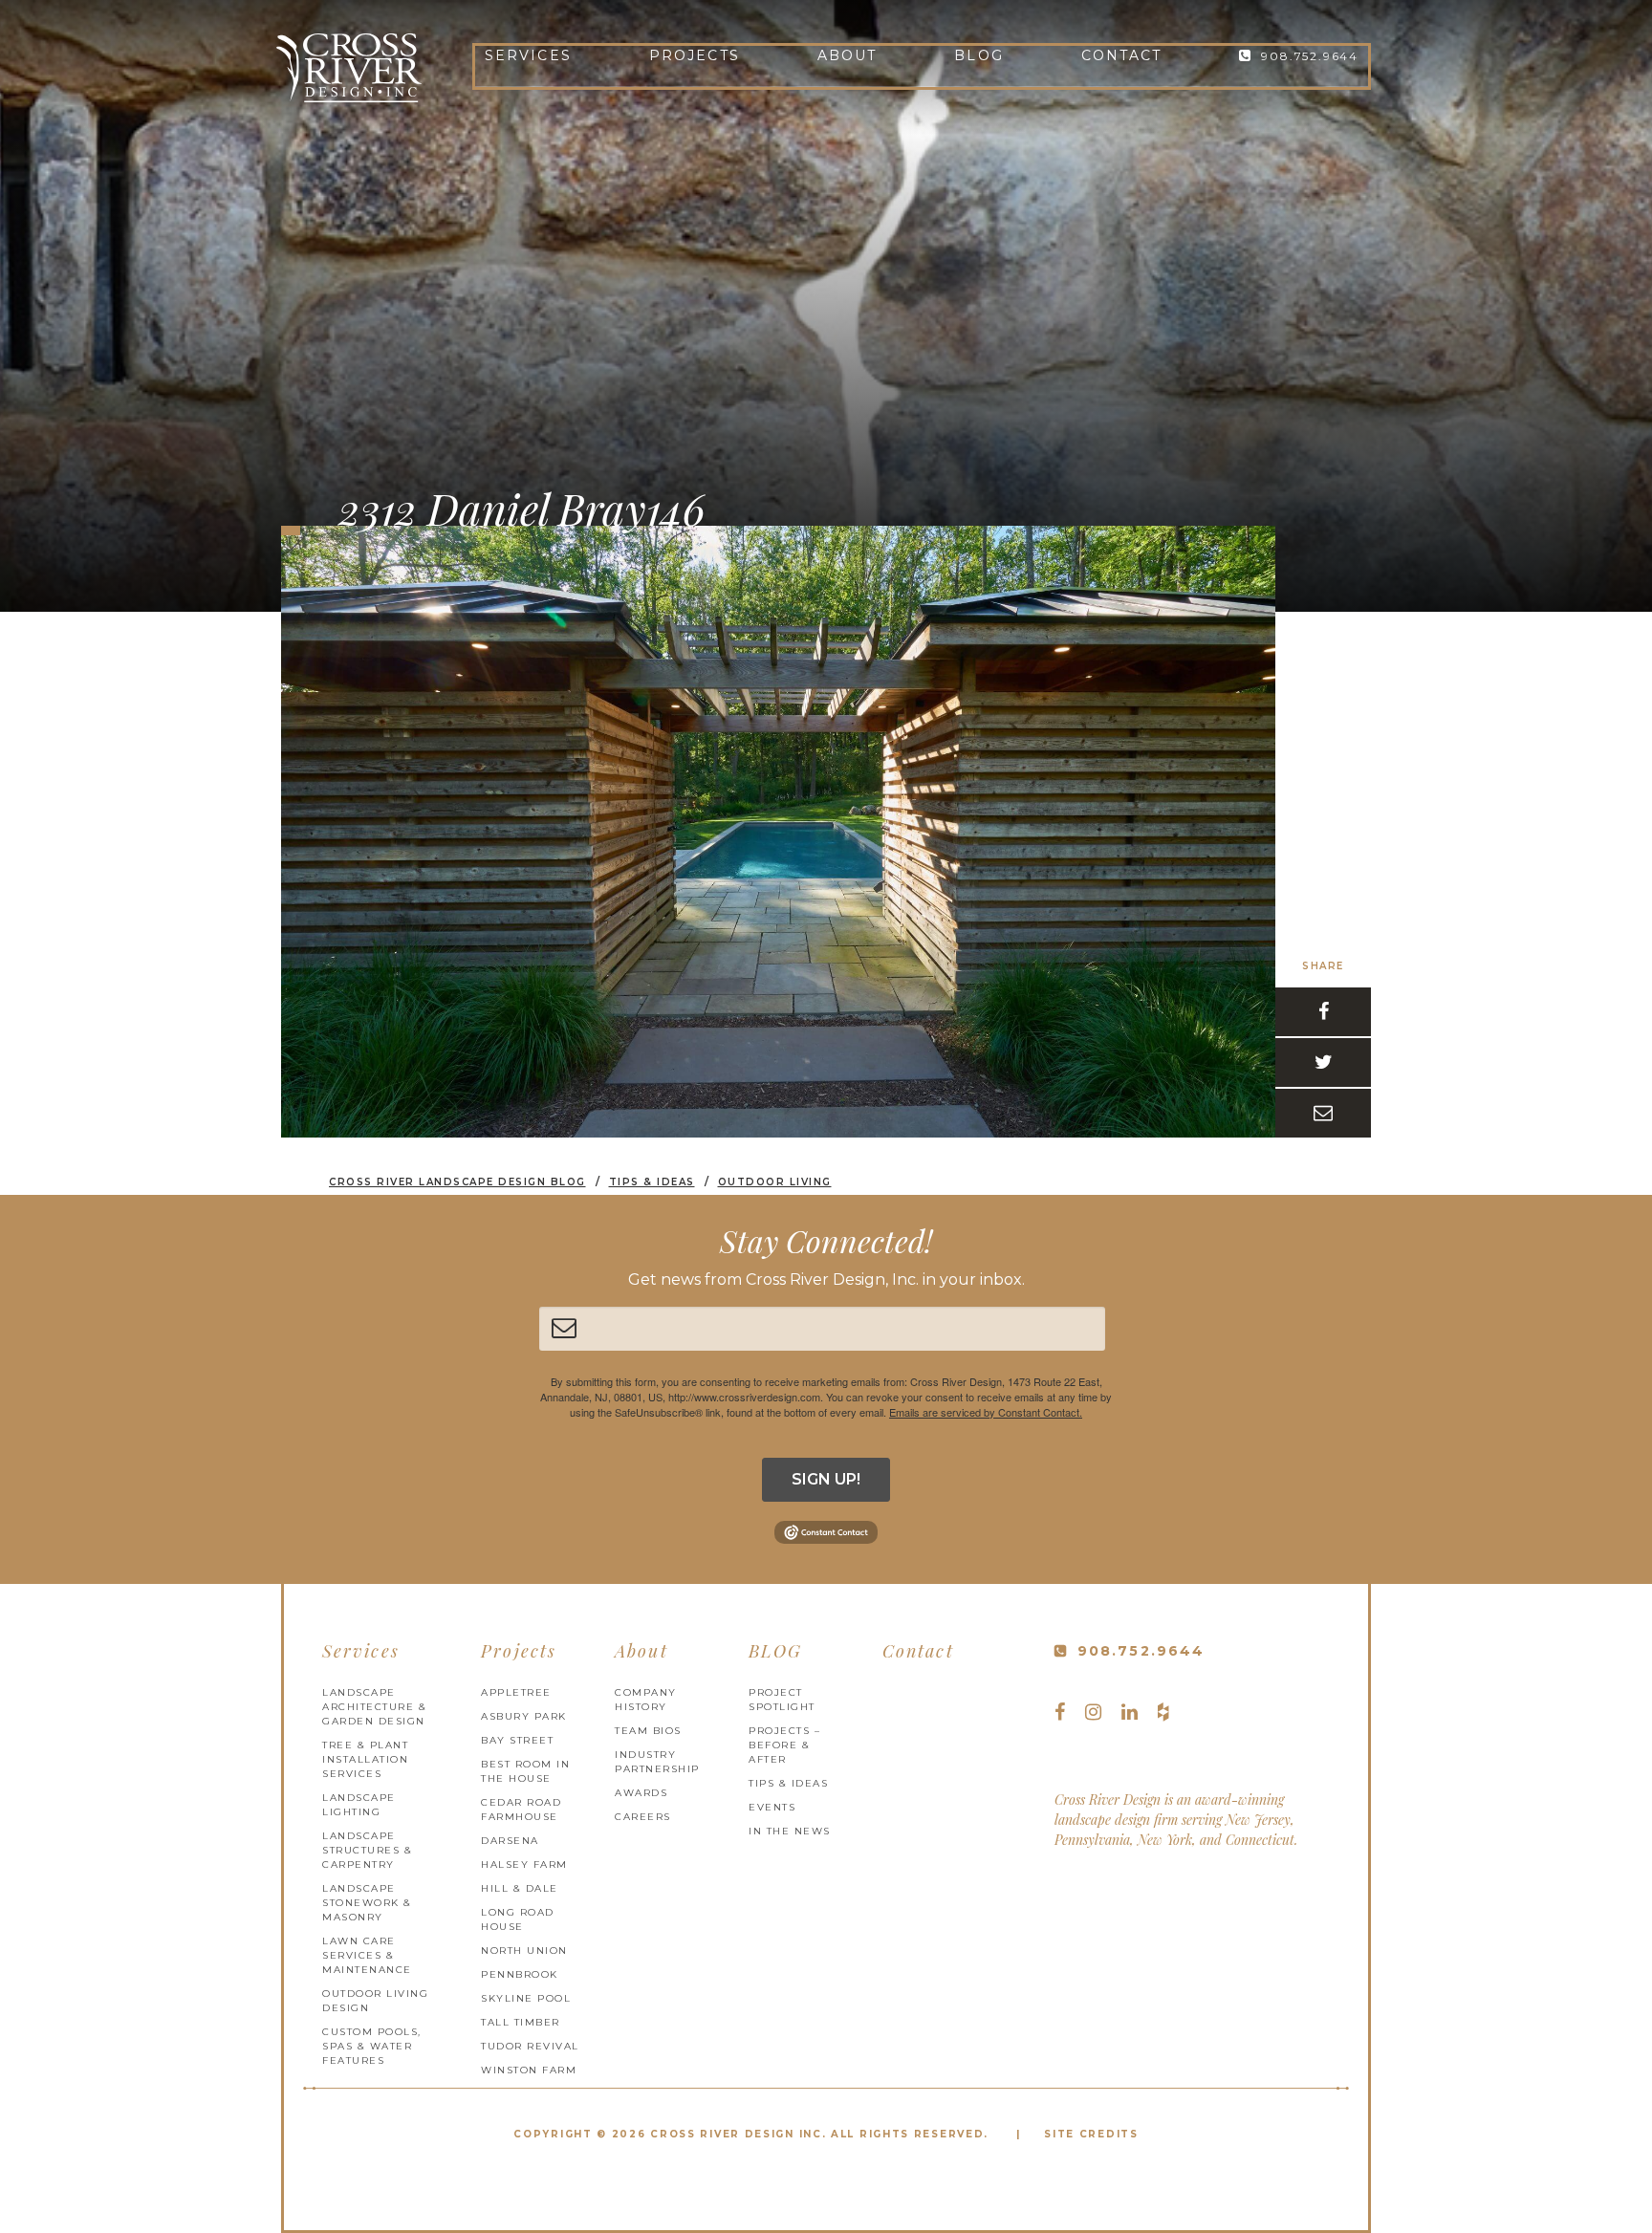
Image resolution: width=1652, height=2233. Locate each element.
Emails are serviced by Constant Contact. (986, 1412)
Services (528, 55)
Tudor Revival (530, 2046)
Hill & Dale (520, 1888)
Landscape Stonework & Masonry (367, 1903)
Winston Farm (529, 2070)
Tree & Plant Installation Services (365, 1759)
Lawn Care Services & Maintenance (367, 1955)
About (848, 55)
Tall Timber (521, 2022)
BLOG (978, 55)
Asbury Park (524, 1716)
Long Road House (518, 1919)
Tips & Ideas (788, 1783)
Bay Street (517, 1740)
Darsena (510, 1841)
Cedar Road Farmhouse (521, 1810)
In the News (790, 1831)
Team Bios (648, 1731)
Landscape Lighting (359, 1805)
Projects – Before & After (784, 1745)
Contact (1122, 55)
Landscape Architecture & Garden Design (374, 1707)
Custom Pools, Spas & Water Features (372, 2046)
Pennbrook (520, 1974)
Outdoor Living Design (375, 2001)
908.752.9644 (1310, 56)
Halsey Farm (524, 1864)
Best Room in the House (525, 1771)
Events (772, 1807)
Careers (643, 1817)
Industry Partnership (657, 1762)
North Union (524, 1951)
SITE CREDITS (1091, 2134)
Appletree (516, 1692)
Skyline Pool (526, 1998)
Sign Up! (826, 1479)
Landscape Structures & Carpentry (367, 1850)
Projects (695, 55)
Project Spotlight (782, 1700)
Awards (641, 1793)
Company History (646, 1700)
